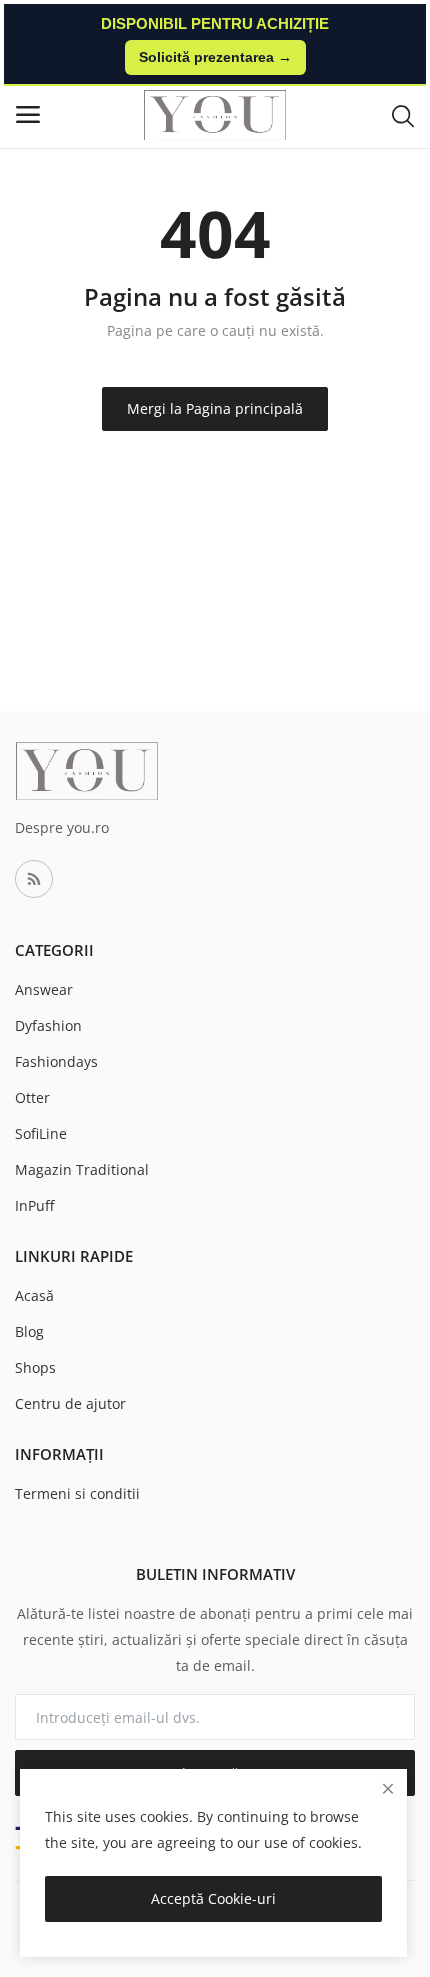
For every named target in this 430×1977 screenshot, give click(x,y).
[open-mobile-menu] (28, 114)
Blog (29, 1331)
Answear (44, 989)
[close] (388, 1788)
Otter (32, 1097)
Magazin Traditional (82, 1169)
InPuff (34, 1205)
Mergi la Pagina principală (215, 408)
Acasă (34, 1295)
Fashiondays (56, 1061)
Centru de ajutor (70, 1403)
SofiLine (41, 1133)
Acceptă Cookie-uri (213, 1898)
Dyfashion (48, 1025)
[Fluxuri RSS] (34, 879)
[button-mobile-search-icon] (403, 115)
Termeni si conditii (77, 1493)
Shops (35, 1367)
